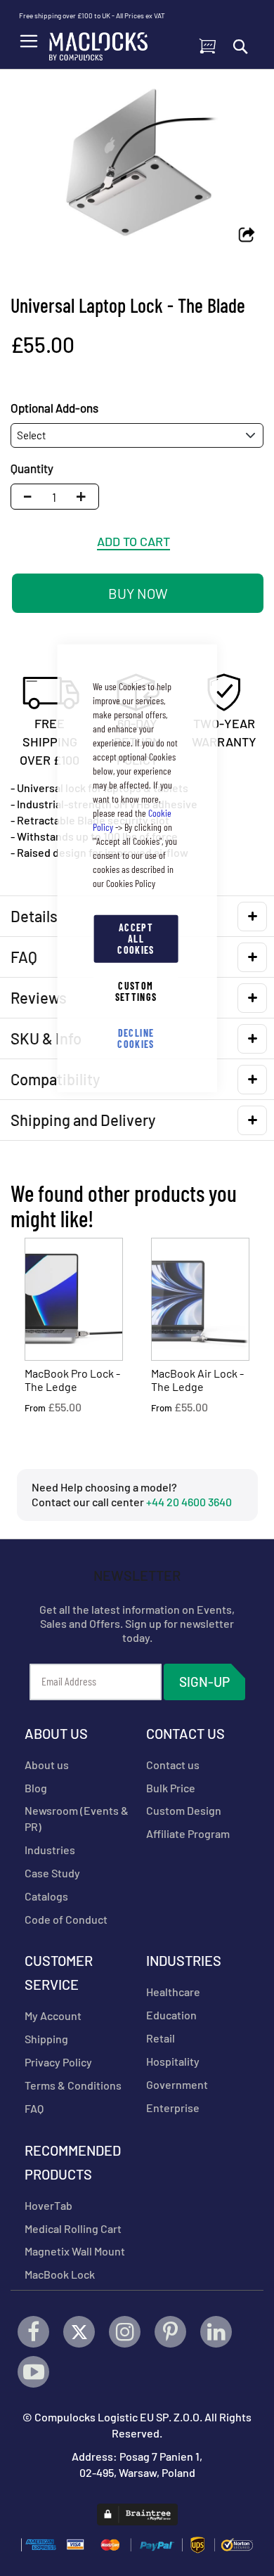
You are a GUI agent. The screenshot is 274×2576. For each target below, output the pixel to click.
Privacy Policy (58, 2062)
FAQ (34, 2108)
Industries (50, 1850)
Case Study (52, 1873)
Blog (36, 1788)
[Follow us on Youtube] (33, 2372)
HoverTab (48, 2205)
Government (177, 2084)
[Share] (247, 236)
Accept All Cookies (136, 938)
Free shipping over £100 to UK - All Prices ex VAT (92, 15)
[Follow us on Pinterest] (170, 2332)
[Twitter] (79, 2332)
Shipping (46, 2039)
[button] (85, 497)
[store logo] (98, 43)
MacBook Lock (60, 2274)
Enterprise (173, 2108)
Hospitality (173, 2061)
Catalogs (46, 1896)
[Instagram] (125, 2332)
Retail (161, 2038)
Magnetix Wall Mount (75, 2251)
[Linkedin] (216, 2332)
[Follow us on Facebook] (33, 2332)
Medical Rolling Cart (73, 2228)
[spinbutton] (54, 497)
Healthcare (173, 1992)
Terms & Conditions (73, 2085)
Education (171, 2015)
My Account (53, 2015)
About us (47, 1765)
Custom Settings (136, 991)
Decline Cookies (136, 1038)
